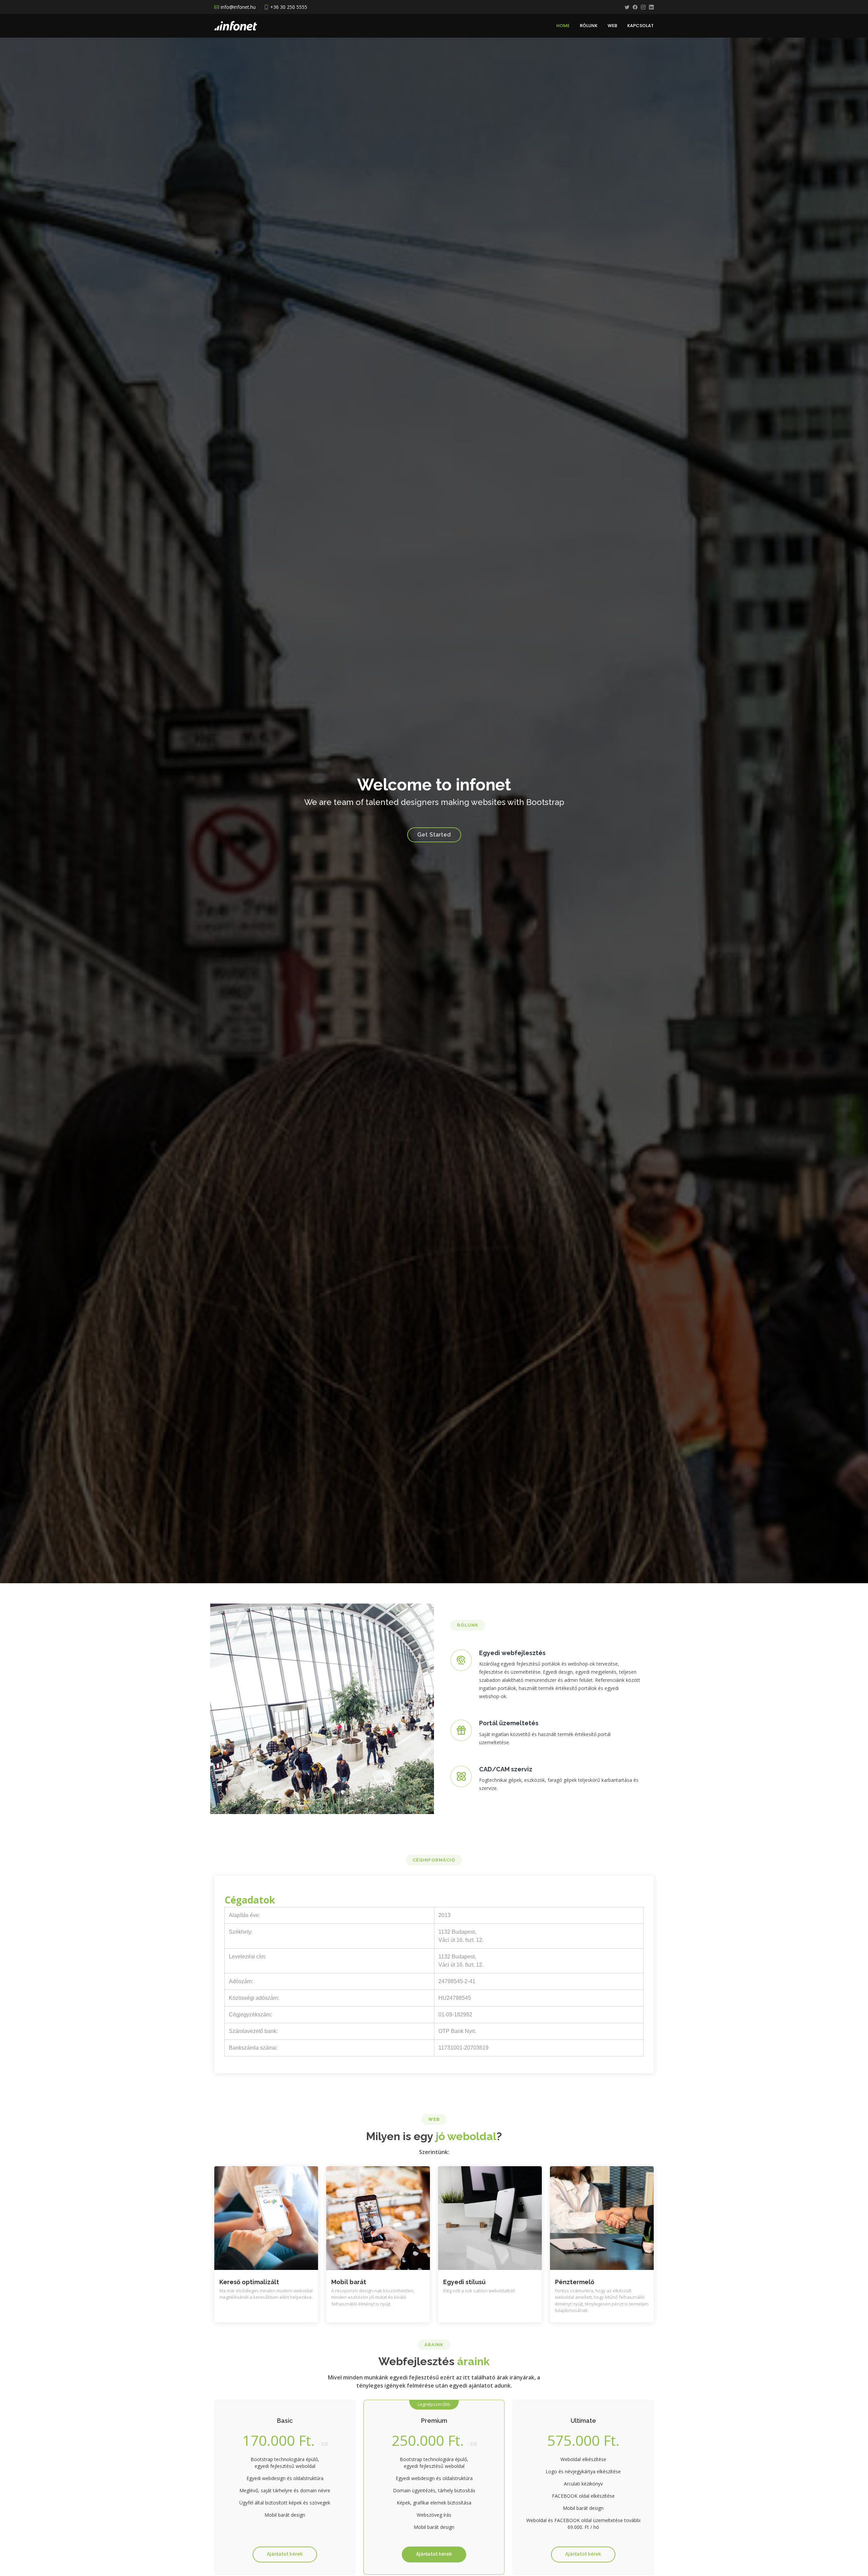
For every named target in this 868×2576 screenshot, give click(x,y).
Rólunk (589, 26)
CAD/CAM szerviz (506, 1769)
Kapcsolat (640, 26)
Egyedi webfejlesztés (512, 1653)
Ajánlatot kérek (285, 2554)
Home (563, 26)
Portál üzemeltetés (509, 1723)
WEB (612, 26)
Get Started (434, 835)
